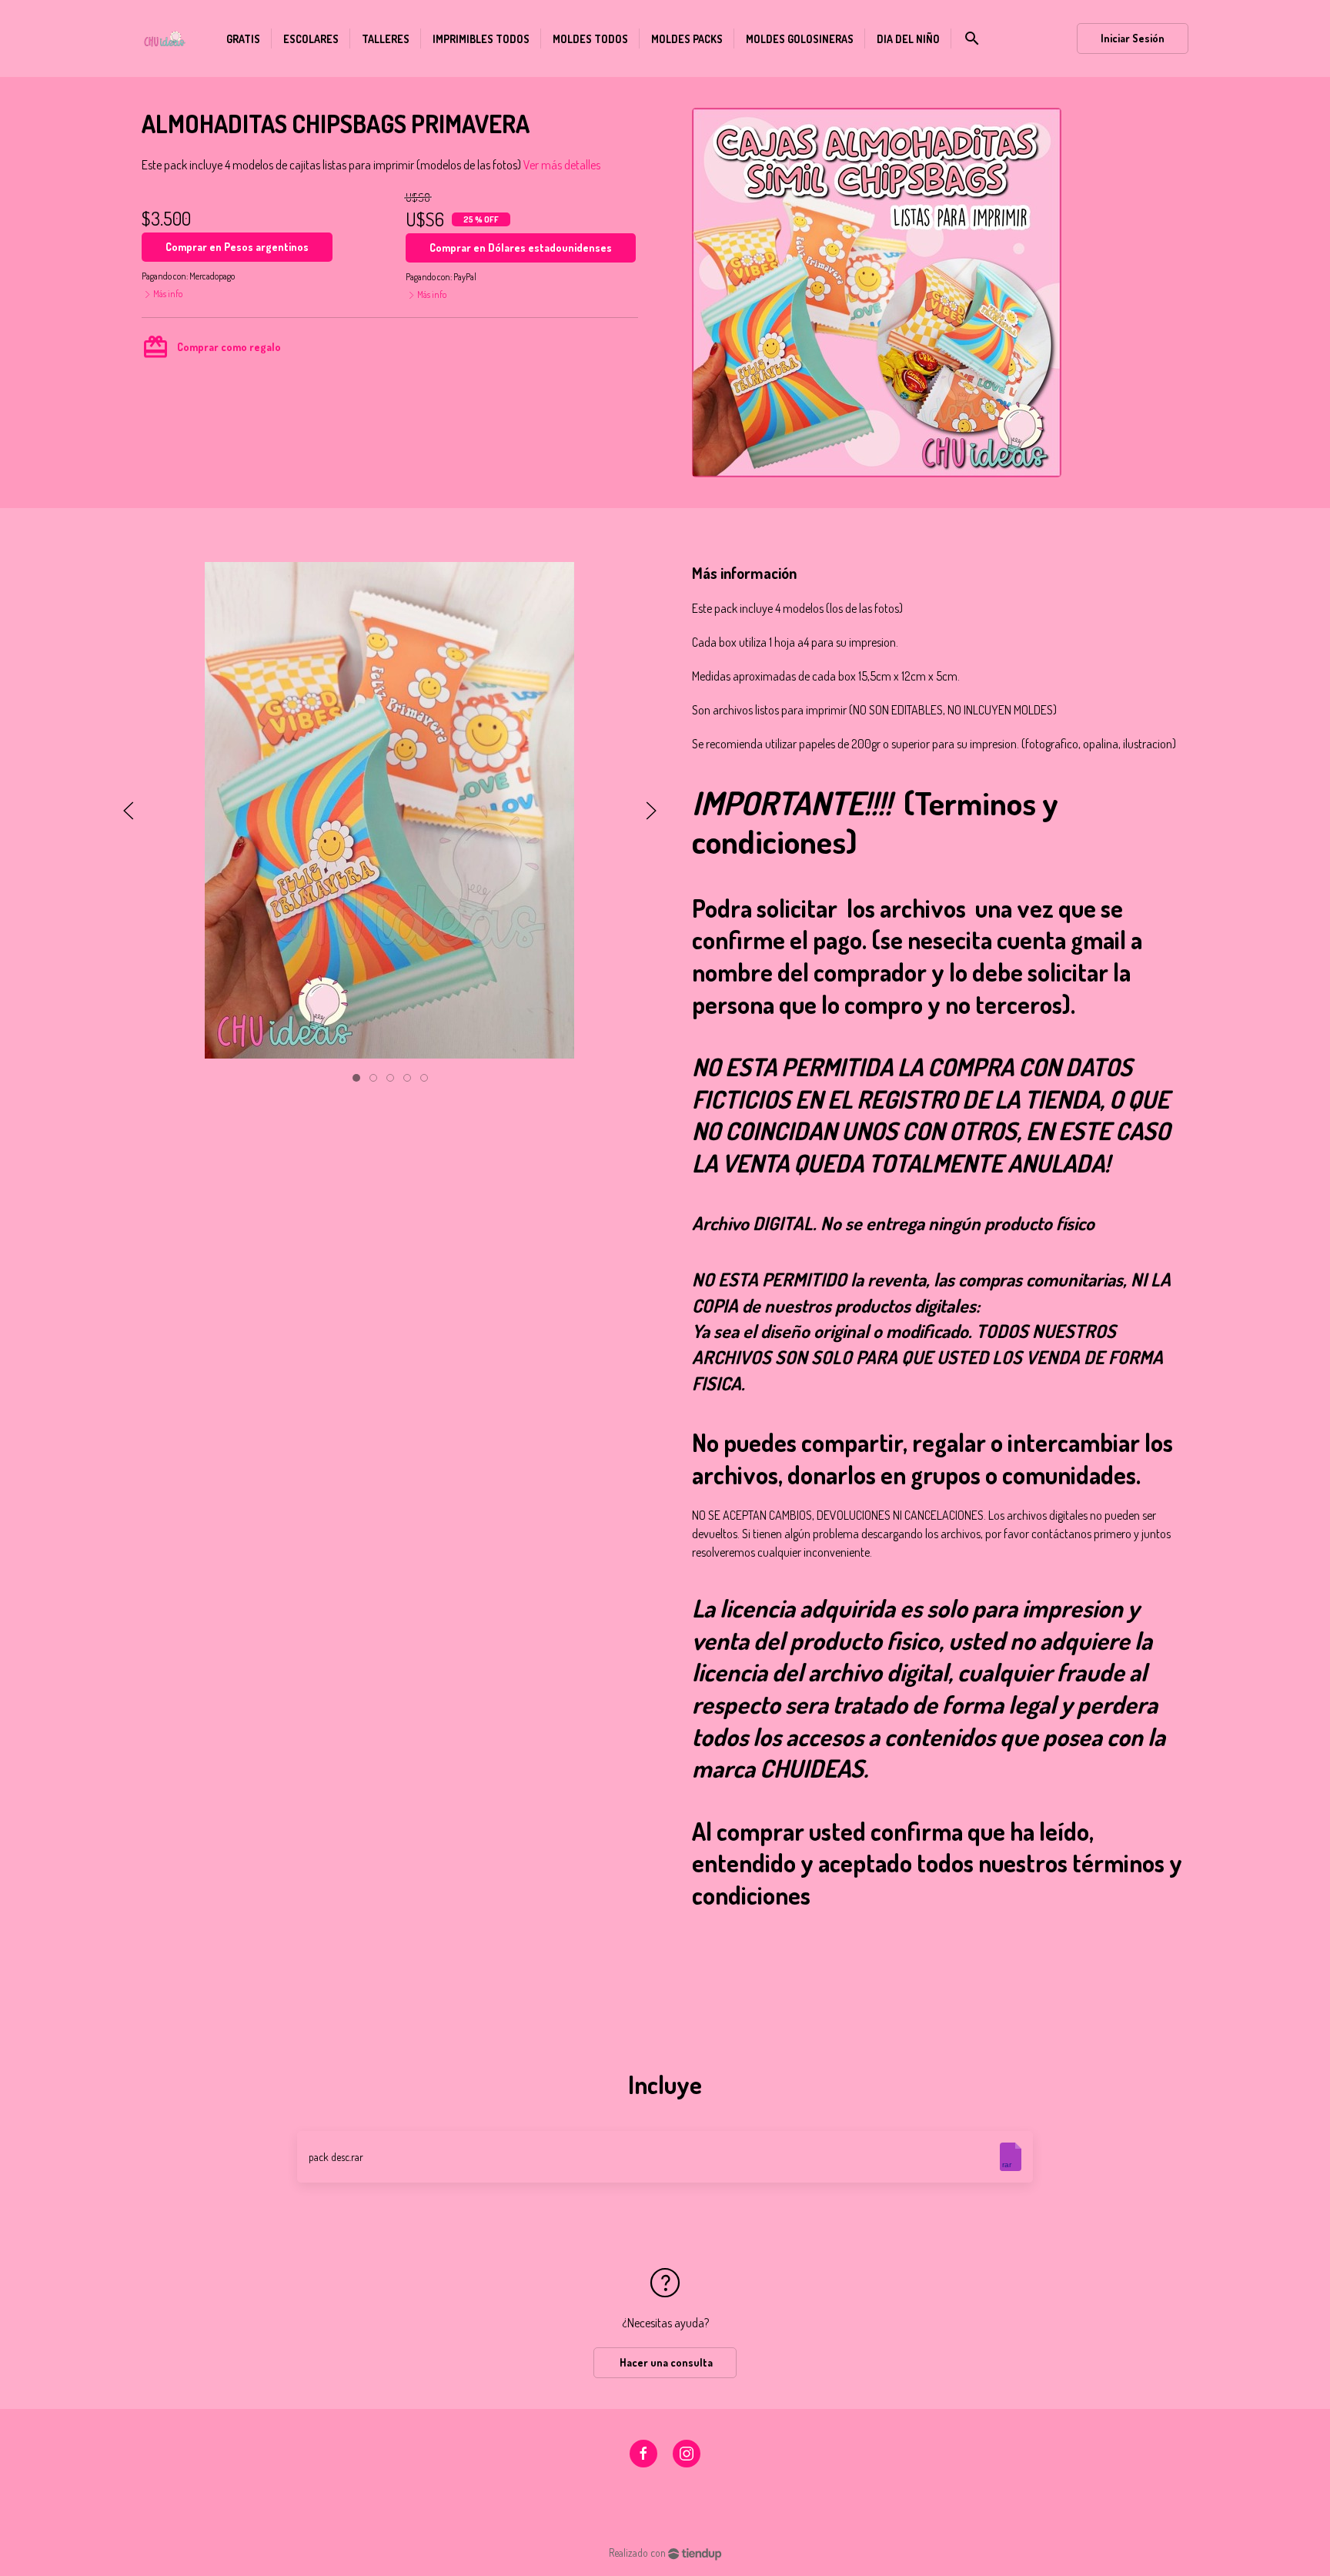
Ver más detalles (562, 165)
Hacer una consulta (665, 2362)
